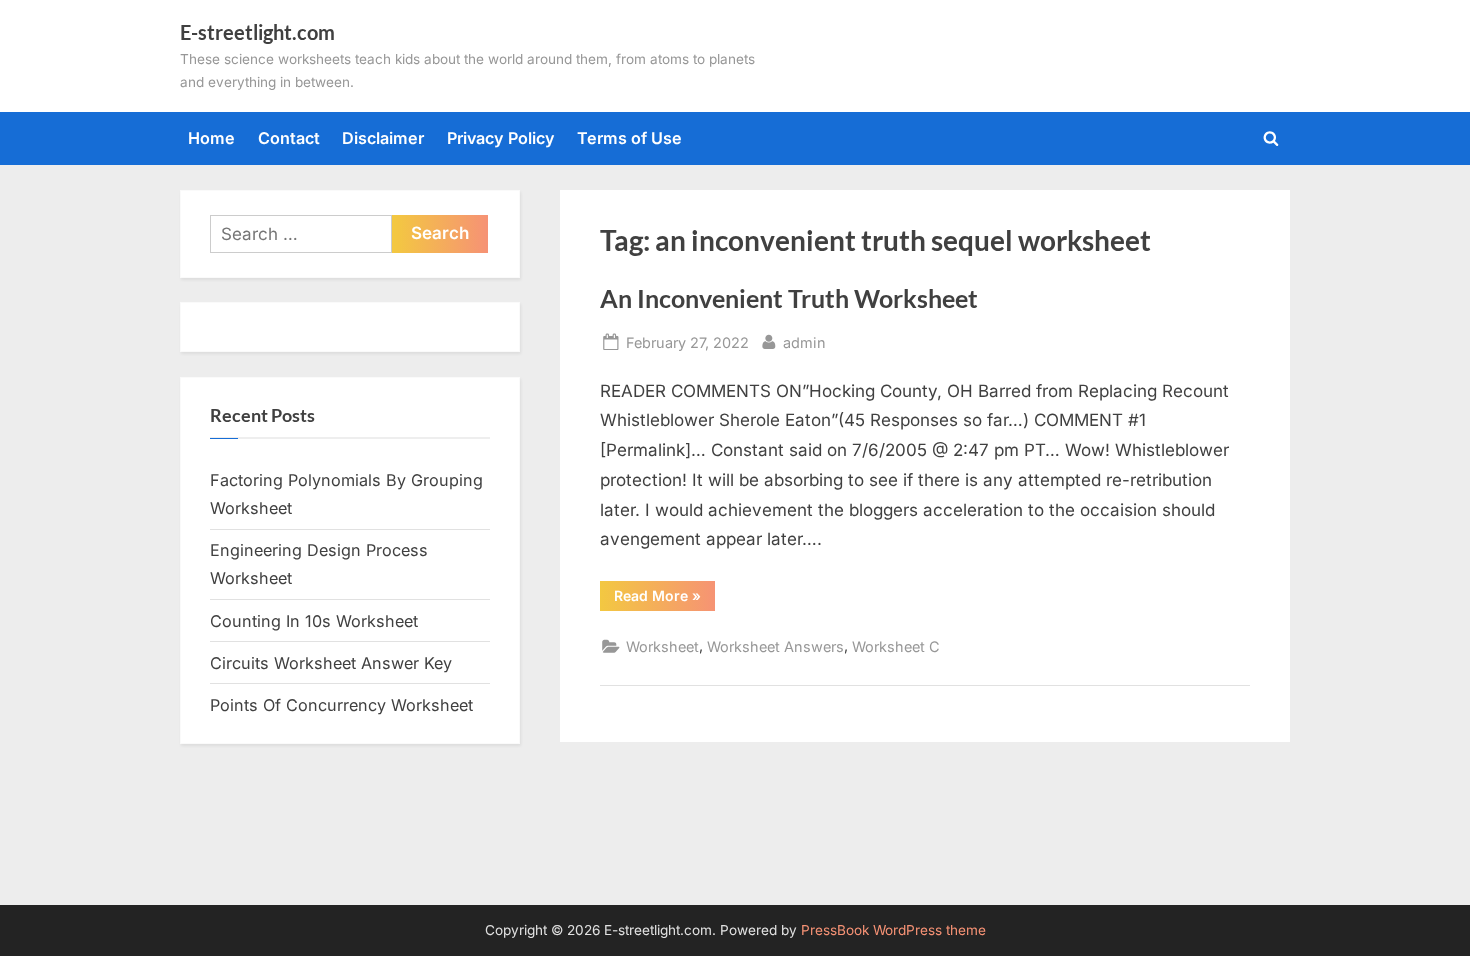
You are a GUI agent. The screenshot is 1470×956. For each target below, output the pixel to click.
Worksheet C (896, 646)
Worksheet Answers (775, 646)
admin (804, 342)
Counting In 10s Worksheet (314, 621)
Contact (289, 138)
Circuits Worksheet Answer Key (331, 663)
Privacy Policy (501, 138)
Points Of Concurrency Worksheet (341, 705)
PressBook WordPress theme (893, 930)
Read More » (664, 599)
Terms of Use (629, 138)
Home (211, 138)
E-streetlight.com (257, 32)
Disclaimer (383, 138)
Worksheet (662, 646)
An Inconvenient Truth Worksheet (789, 298)
